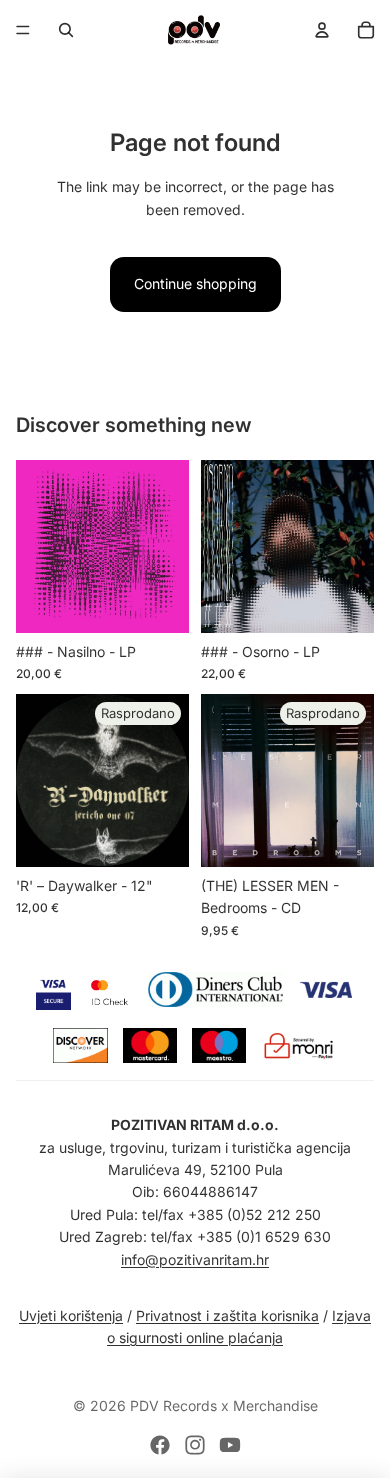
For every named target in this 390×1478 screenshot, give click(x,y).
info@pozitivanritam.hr (195, 1259)
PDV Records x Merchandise (224, 1405)
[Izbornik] (23, 30)
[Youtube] (230, 1445)
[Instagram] (195, 1445)
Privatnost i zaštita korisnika (227, 1315)
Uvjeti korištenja (71, 1315)
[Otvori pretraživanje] (66, 30)
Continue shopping (195, 283)
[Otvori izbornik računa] (322, 30)
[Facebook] (160, 1445)
